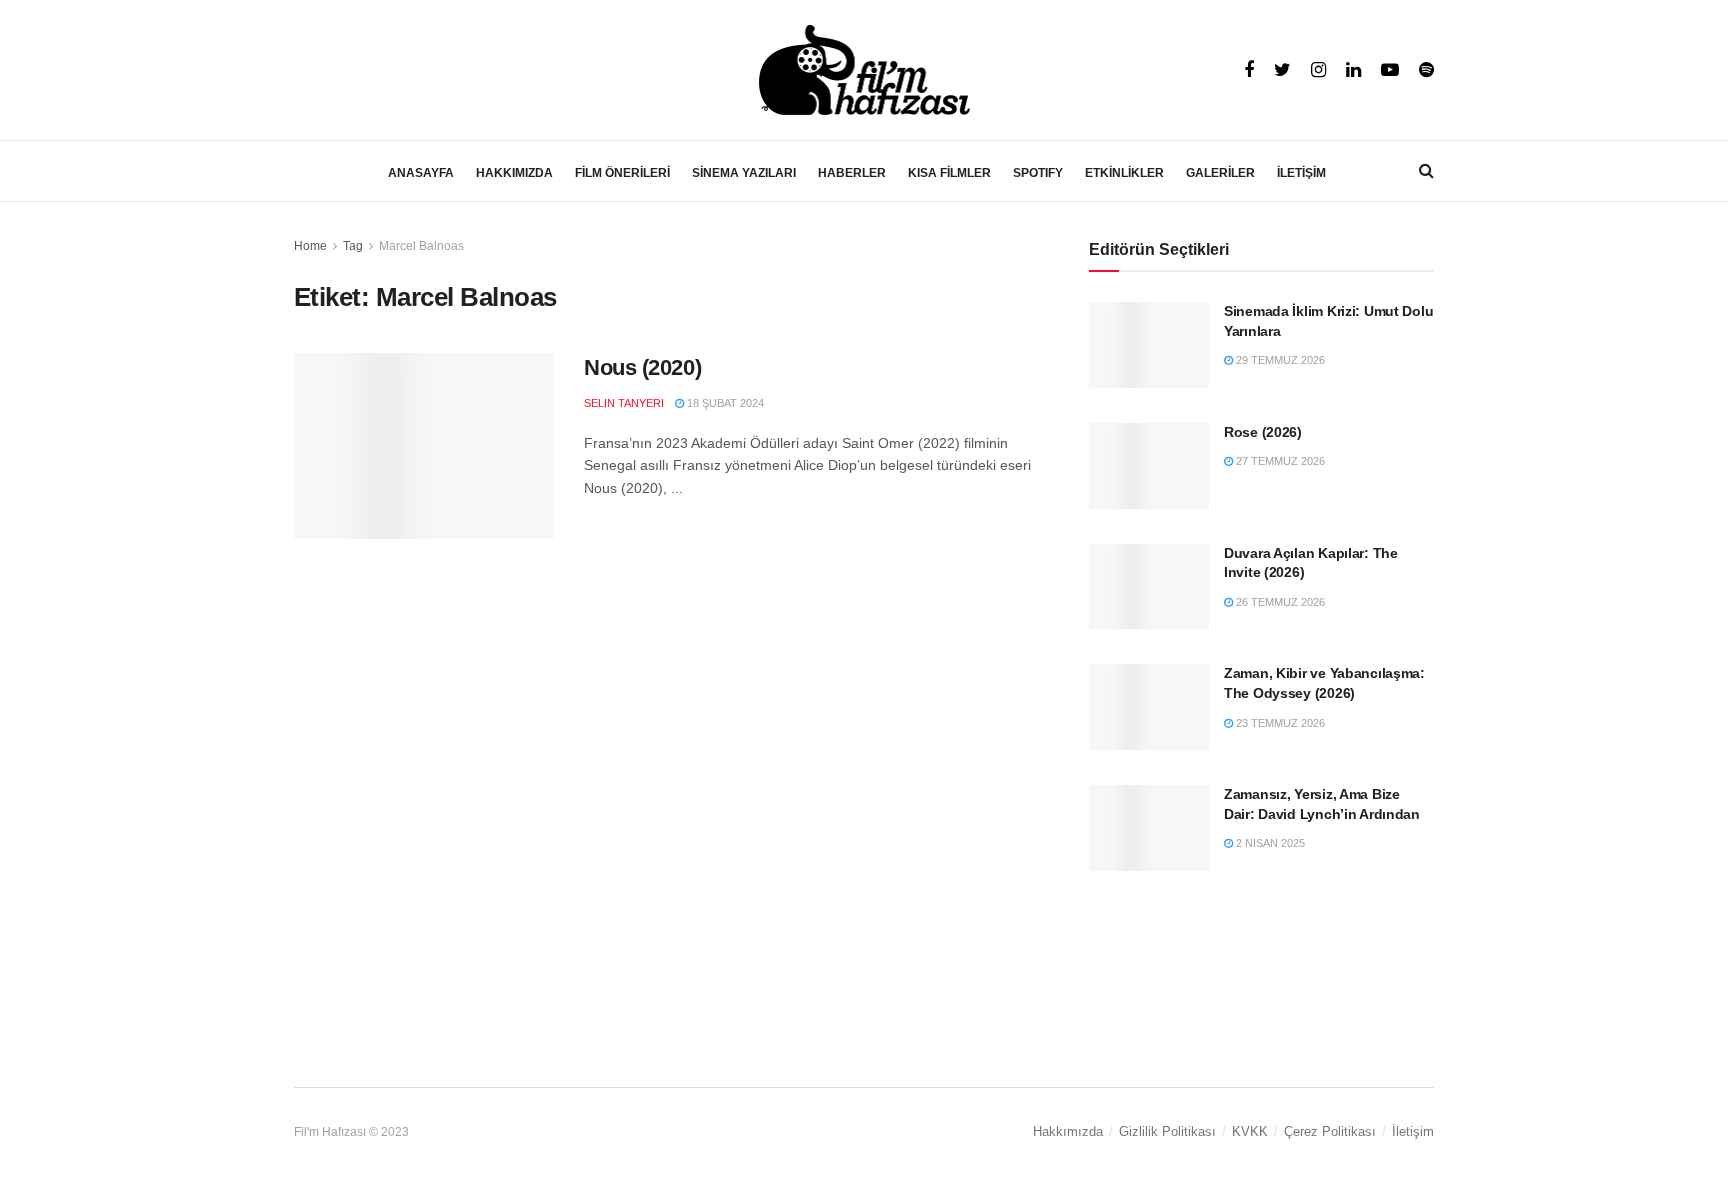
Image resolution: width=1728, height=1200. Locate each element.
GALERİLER (1220, 173)
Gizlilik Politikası (1167, 1131)
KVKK (1250, 1131)
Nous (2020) (642, 367)
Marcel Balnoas (421, 246)
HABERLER (852, 173)
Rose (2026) (1263, 432)
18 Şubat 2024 (724, 403)
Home (310, 246)
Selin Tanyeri (624, 403)
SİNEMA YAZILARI (744, 173)
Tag (353, 246)
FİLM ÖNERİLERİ (622, 173)
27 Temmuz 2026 (1279, 461)
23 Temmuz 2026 (1279, 723)
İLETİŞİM (1301, 173)
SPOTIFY (1038, 173)
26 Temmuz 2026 (1279, 602)
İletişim (1413, 1131)
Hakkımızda (1068, 1131)
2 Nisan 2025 (1269, 843)
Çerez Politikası (1330, 1131)
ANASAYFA (421, 173)
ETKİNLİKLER (1124, 173)
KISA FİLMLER (949, 173)
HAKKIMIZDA (514, 173)
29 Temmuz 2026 (1279, 360)
